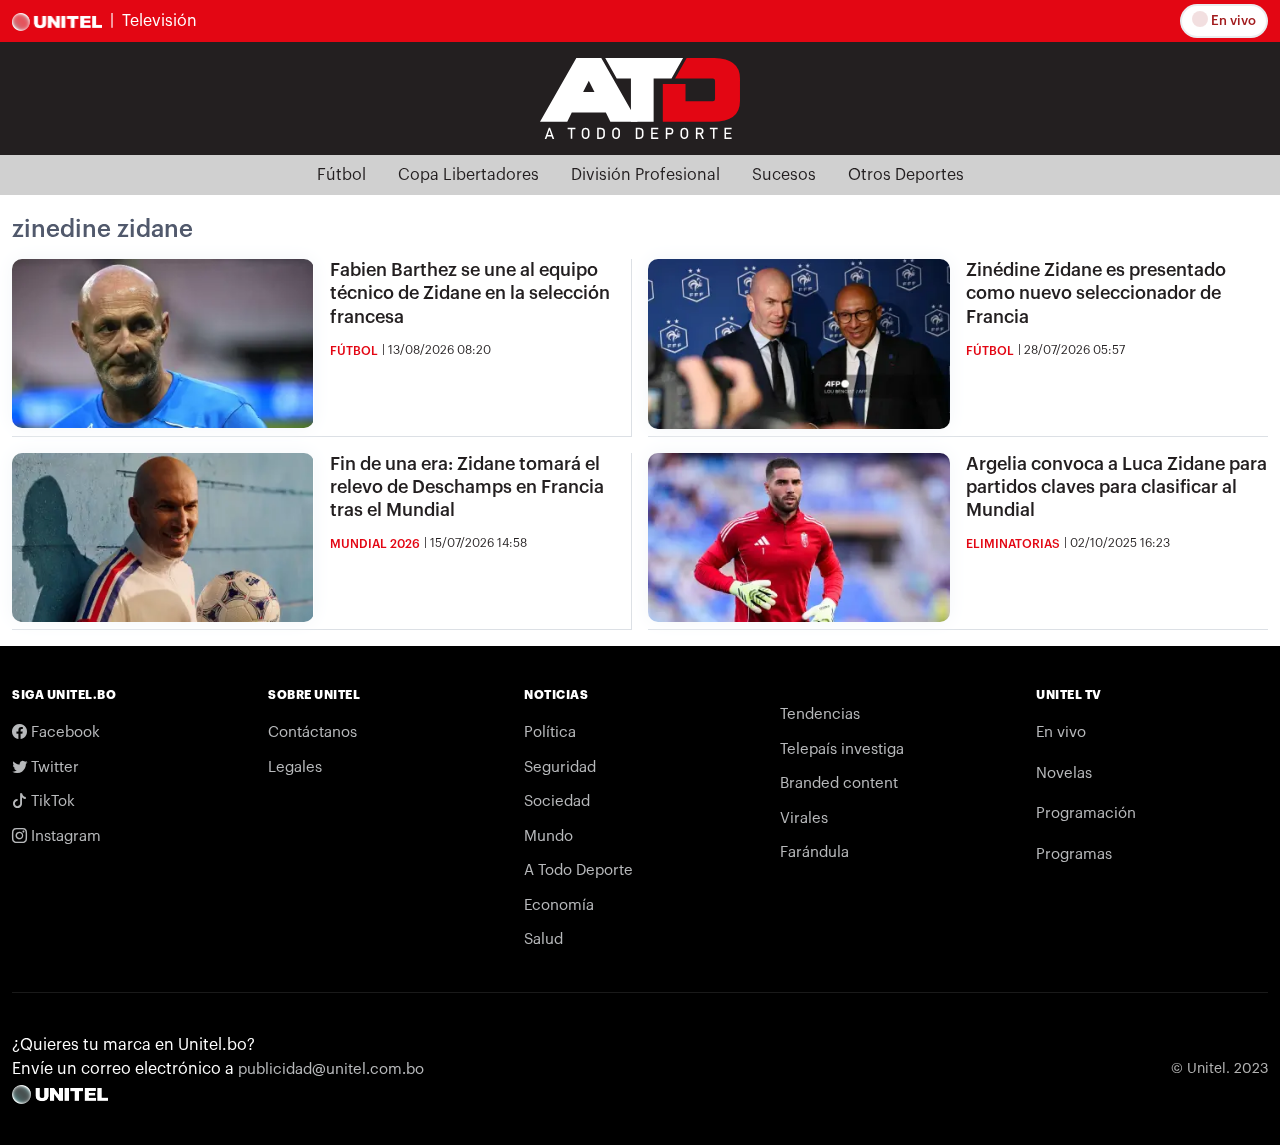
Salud (543, 939)
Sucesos (784, 175)
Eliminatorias (1013, 544)
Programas (1074, 854)
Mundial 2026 (375, 544)
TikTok (51, 801)
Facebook (63, 732)
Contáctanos (312, 732)
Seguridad (560, 767)
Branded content (839, 783)
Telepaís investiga (842, 749)
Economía (559, 905)
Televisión (159, 21)
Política (550, 732)
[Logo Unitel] (640, 97)
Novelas (1064, 773)
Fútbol (341, 175)
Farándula (814, 852)
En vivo (1232, 20)
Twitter (53, 767)
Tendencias (820, 714)
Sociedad (557, 801)
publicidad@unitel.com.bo (331, 1069)
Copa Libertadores (468, 175)
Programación (1086, 813)
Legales (295, 767)
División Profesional (645, 175)
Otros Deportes (906, 175)
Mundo (548, 836)
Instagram (64, 836)
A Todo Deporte (578, 870)
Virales (804, 818)
